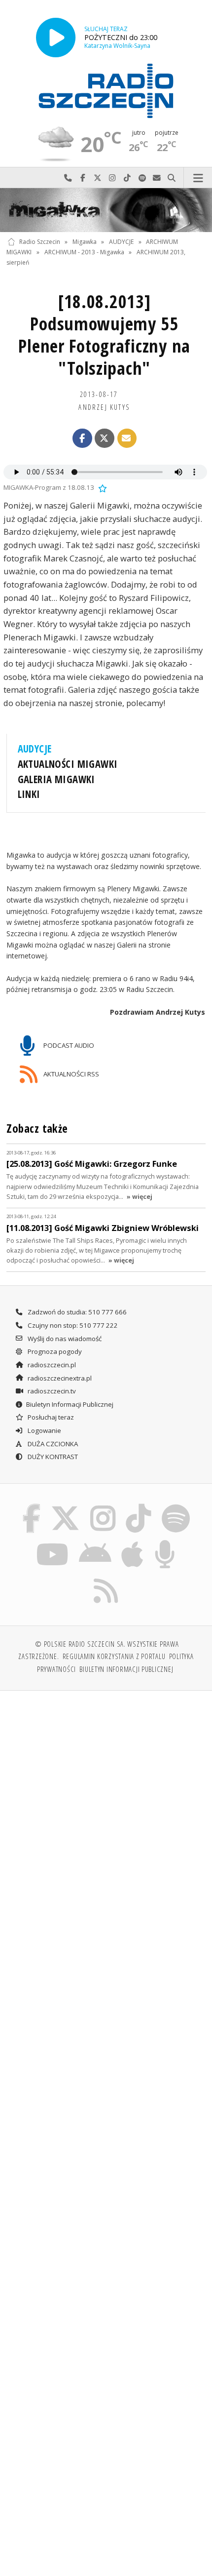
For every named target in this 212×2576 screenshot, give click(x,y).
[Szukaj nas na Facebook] (32, 1506)
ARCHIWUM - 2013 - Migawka (84, 252)
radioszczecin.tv (51, 1391)
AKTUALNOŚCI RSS (71, 1074)
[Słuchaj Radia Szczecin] (56, 37)
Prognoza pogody (54, 1351)
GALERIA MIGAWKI (56, 779)
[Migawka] (106, 210)
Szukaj (172, 178)
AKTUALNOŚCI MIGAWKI (68, 764)
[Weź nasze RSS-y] (106, 1578)
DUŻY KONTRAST (52, 1457)
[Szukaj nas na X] (66, 1506)
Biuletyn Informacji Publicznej (70, 1404)
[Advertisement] (106, 1810)
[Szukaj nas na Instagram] (103, 1506)
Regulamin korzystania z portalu (114, 1656)
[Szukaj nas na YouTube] (53, 1542)
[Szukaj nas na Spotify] (176, 1506)
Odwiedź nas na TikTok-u (127, 178)
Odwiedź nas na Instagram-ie (112, 178)
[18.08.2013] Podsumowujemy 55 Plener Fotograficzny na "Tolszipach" (104, 335)
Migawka (85, 242)
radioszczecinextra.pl (59, 1378)
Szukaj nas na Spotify (142, 178)
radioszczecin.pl (51, 1365)
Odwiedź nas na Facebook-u (83, 178)
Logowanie (44, 1430)
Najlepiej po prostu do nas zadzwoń (68, 178)
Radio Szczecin (40, 242)
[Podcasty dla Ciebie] (165, 1542)
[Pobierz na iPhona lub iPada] (133, 1542)
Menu (198, 178)
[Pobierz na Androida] (95, 1542)
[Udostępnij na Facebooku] (82, 438)
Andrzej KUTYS (104, 407)
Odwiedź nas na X (98, 178)
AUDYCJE (121, 242)
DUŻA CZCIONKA (52, 1444)
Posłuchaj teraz (50, 1417)
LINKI (29, 794)
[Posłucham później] (102, 487)
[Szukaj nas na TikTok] (139, 1506)
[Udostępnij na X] (105, 438)
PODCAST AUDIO (68, 1045)
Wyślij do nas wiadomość (157, 178)
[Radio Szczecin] (106, 91)
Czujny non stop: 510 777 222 (72, 1325)
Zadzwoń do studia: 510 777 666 (76, 1312)
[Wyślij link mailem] (127, 438)
